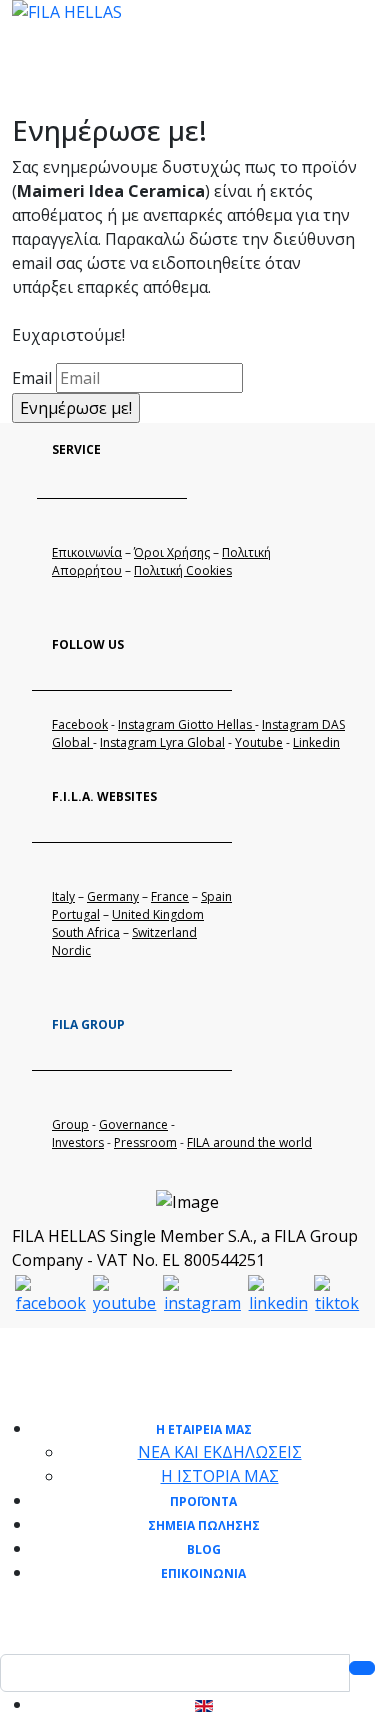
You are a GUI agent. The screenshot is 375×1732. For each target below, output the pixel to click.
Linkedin (316, 742)
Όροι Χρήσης (172, 552)
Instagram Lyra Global (162, 742)
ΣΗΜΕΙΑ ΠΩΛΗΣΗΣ (204, 1525)
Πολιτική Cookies (183, 570)
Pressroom (145, 1142)
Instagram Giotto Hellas (186, 724)
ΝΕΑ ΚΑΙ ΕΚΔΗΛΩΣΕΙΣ (220, 1452)
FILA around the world (249, 1142)
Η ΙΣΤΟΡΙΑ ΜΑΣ (220, 1476)
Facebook (80, 724)
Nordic (71, 950)
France (170, 896)
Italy (63, 896)
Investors (78, 1142)
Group (70, 1124)
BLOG (204, 1549)
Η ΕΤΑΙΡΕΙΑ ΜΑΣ (204, 1429)
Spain (216, 896)
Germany (113, 896)
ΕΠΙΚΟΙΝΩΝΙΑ (203, 1573)
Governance (133, 1124)
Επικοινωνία (87, 552)
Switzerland (164, 932)
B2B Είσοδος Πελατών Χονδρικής (139, 82)
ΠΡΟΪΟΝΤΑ (203, 1501)
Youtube (259, 742)
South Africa (86, 932)
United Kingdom (158, 914)
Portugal (76, 914)
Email (32, 378)
